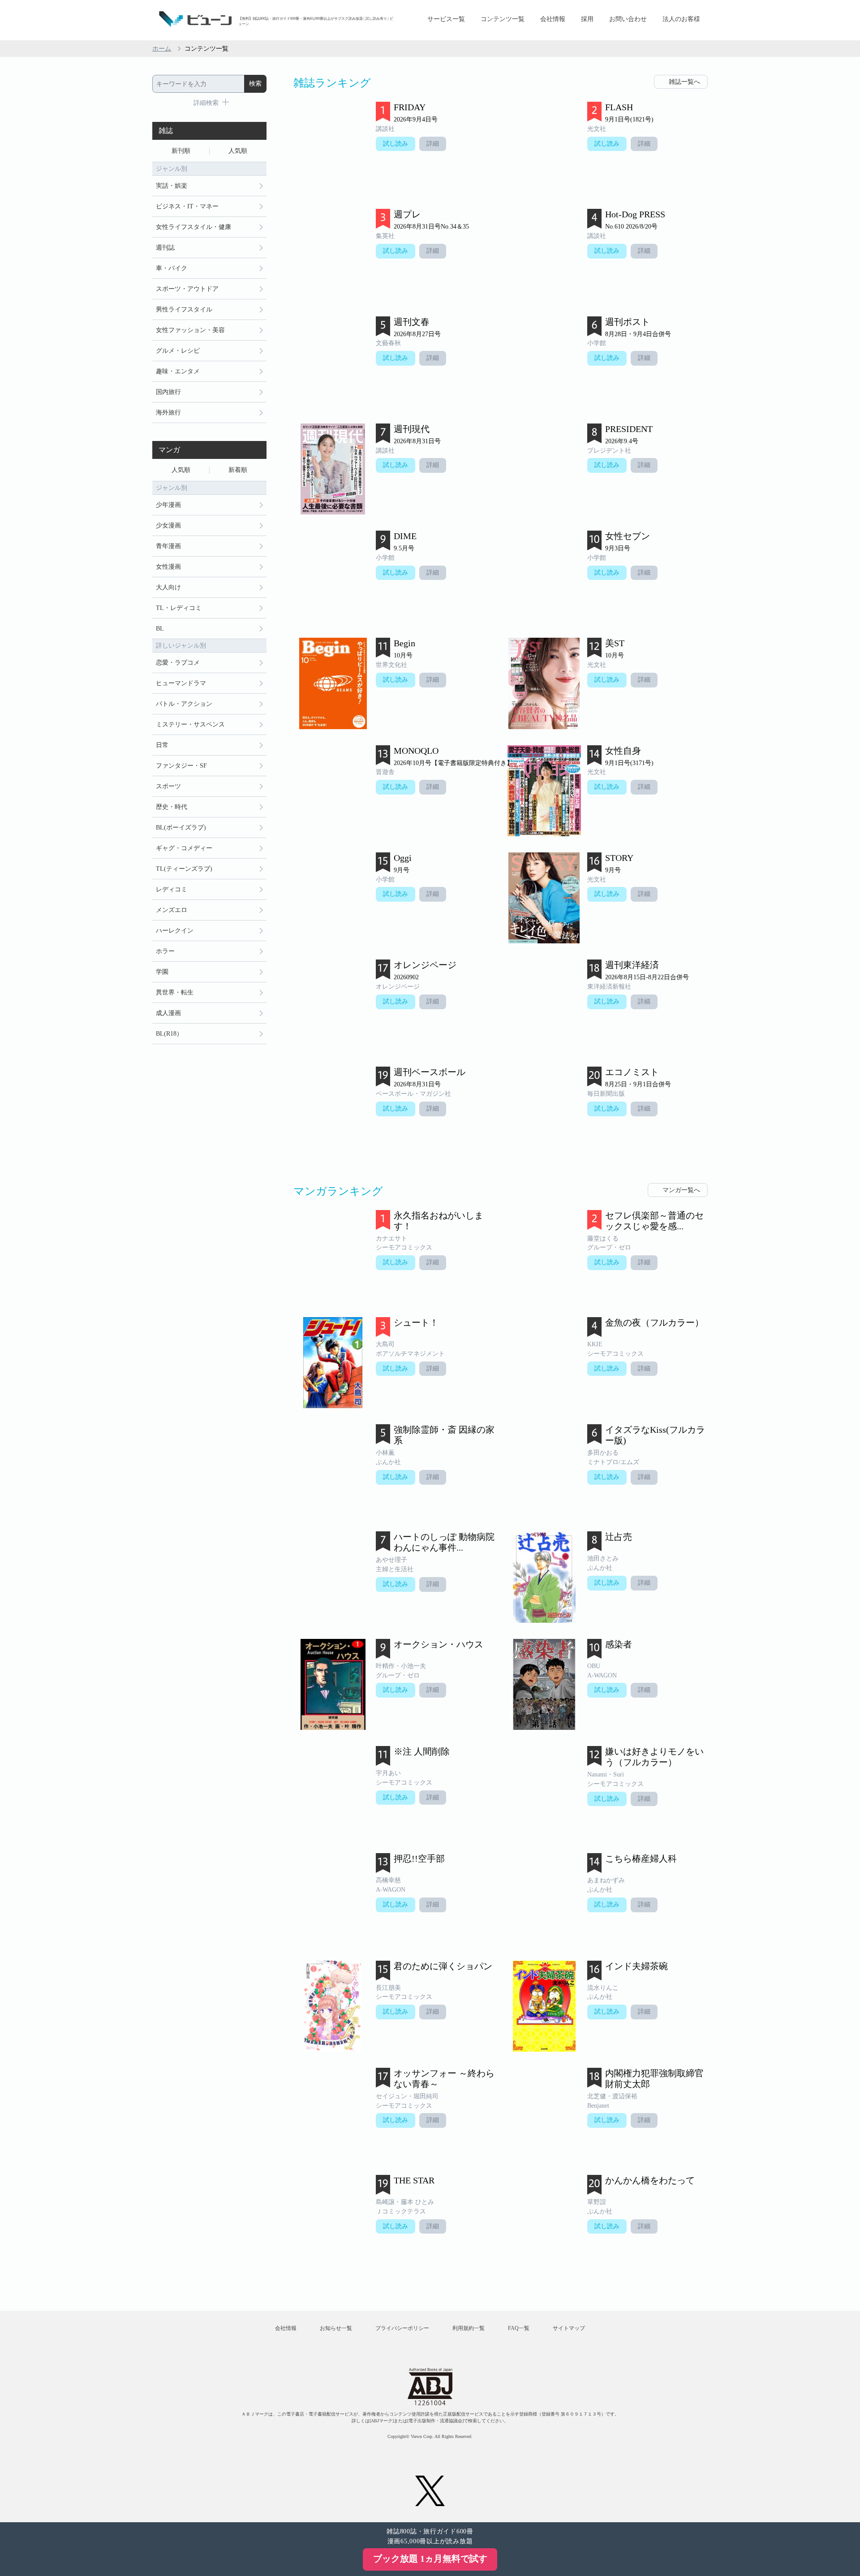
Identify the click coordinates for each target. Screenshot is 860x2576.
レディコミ (172, 889)
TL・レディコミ (179, 608)
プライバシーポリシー (402, 2328)
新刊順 (181, 151)
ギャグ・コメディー (184, 848)
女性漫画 (168, 567)
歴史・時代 (172, 807)
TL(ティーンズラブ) (184, 869)
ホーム (162, 49)
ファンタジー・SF (181, 766)
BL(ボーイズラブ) (181, 828)
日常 (162, 745)
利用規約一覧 (469, 2328)
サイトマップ (569, 2328)
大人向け (168, 587)
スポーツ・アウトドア (187, 289)
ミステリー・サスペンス (190, 724)
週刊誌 (165, 248)
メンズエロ (172, 910)
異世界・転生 (175, 992)
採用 (587, 19)
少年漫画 (168, 505)
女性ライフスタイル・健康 (193, 227)
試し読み (396, 144)
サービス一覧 (446, 19)
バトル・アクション (184, 704)
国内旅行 (168, 392)
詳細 (433, 144)
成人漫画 (168, 1013)
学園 (162, 972)
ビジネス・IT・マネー (187, 206)
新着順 (238, 470)
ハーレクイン (175, 931)
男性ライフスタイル (184, 309)
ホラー (165, 951)
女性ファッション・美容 (190, 330)
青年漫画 (168, 546)
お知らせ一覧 (336, 2328)
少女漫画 (168, 525)
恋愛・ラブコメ (178, 663)
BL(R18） (169, 1034)
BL (160, 629)
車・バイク (172, 268)
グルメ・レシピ (178, 351)
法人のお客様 (681, 19)
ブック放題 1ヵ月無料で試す (430, 2559)
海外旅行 (168, 413)
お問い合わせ (628, 19)
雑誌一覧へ (684, 82)
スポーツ (168, 786)
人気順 (238, 151)
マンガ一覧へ (681, 1190)
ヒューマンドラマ (181, 683)
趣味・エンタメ (178, 371)
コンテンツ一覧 (503, 19)
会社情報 (553, 19)
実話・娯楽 (172, 186)
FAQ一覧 (519, 2328)
